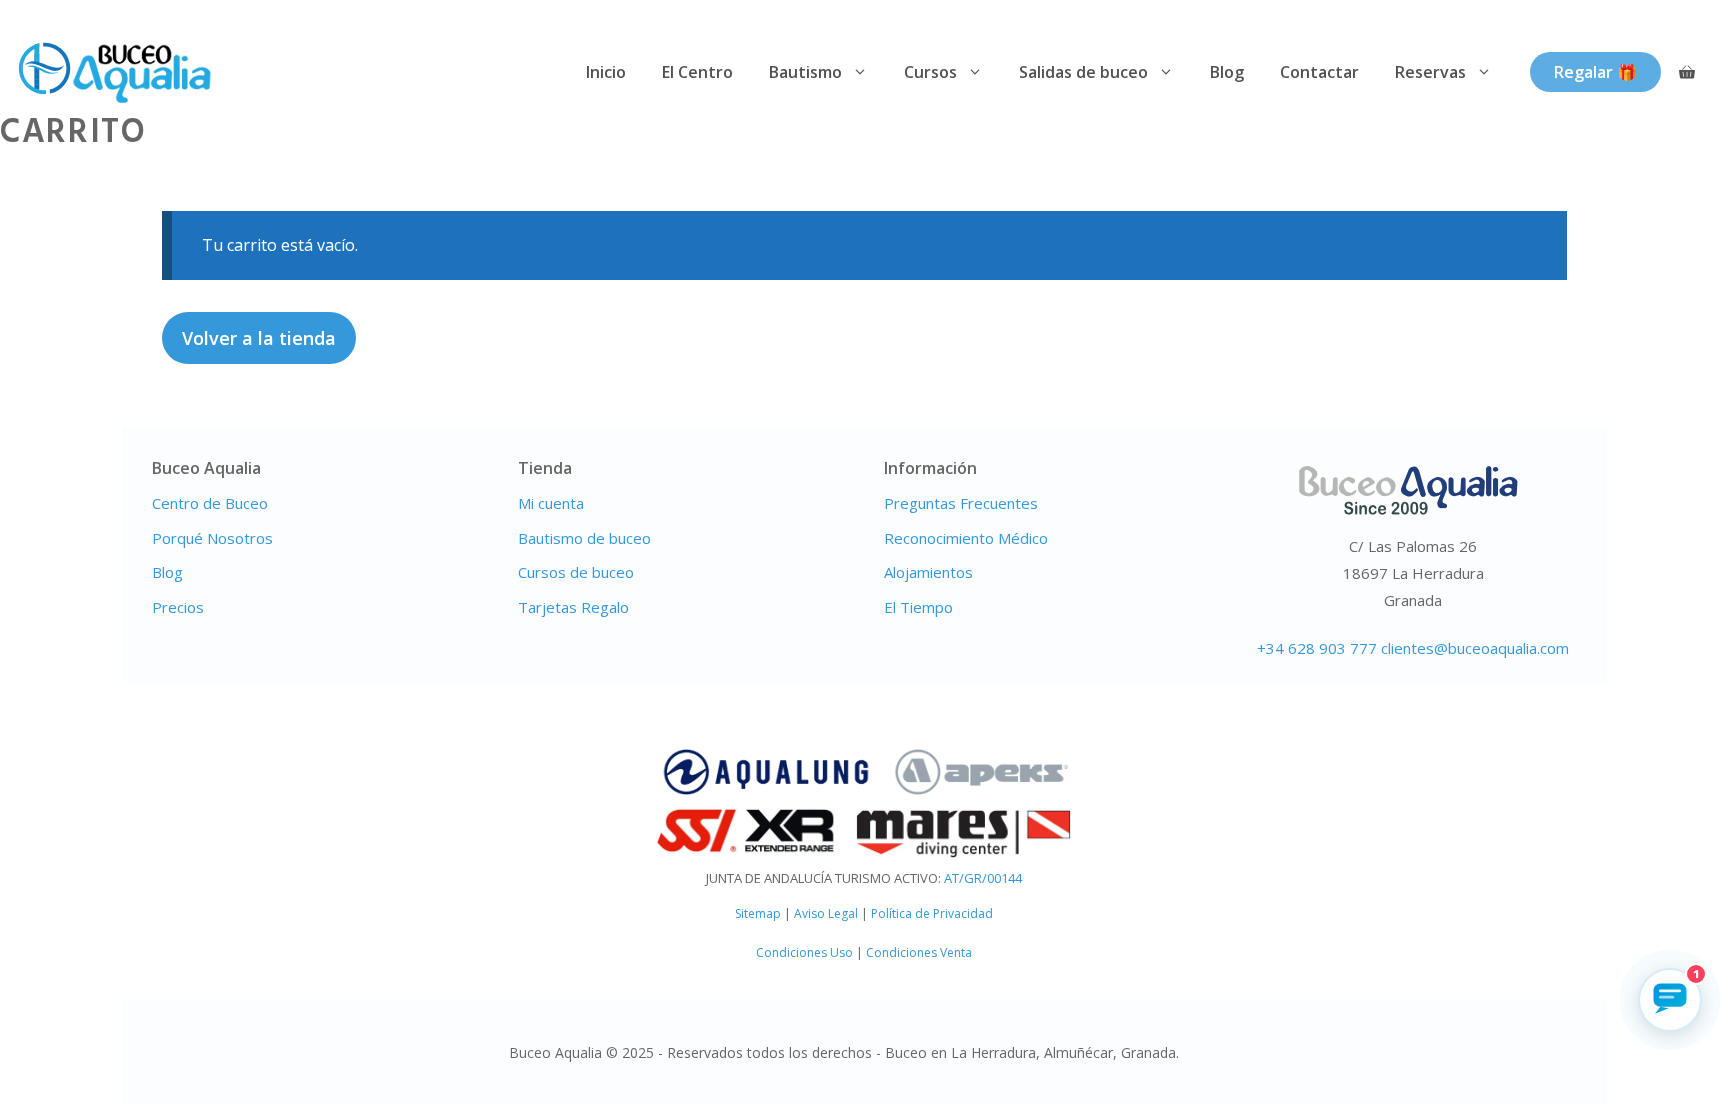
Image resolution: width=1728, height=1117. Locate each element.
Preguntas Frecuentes (961, 503)
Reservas (1430, 72)
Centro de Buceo (210, 503)
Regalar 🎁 (1595, 72)
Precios (178, 607)
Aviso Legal (826, 913)
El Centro (697, 72)
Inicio (606, 72)
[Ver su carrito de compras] (1687, 72)
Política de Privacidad (932, 913)
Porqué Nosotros (212, 538)
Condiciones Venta (919, 952)
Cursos (930, 72)
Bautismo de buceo (584, 538)
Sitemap (758, 913)
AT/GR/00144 (983, 878)
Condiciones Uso (804, 952)
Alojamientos (928, 572)
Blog (1227, 72)
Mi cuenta (551, 503)
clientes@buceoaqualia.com (1475, 648)
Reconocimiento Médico (966, 538)
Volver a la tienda (259, 338)
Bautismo (805, 72)
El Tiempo (918, 607)
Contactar (1319, 72)
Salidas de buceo (1083, 72)
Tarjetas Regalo (573, 607)
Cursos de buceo (576, 572)
